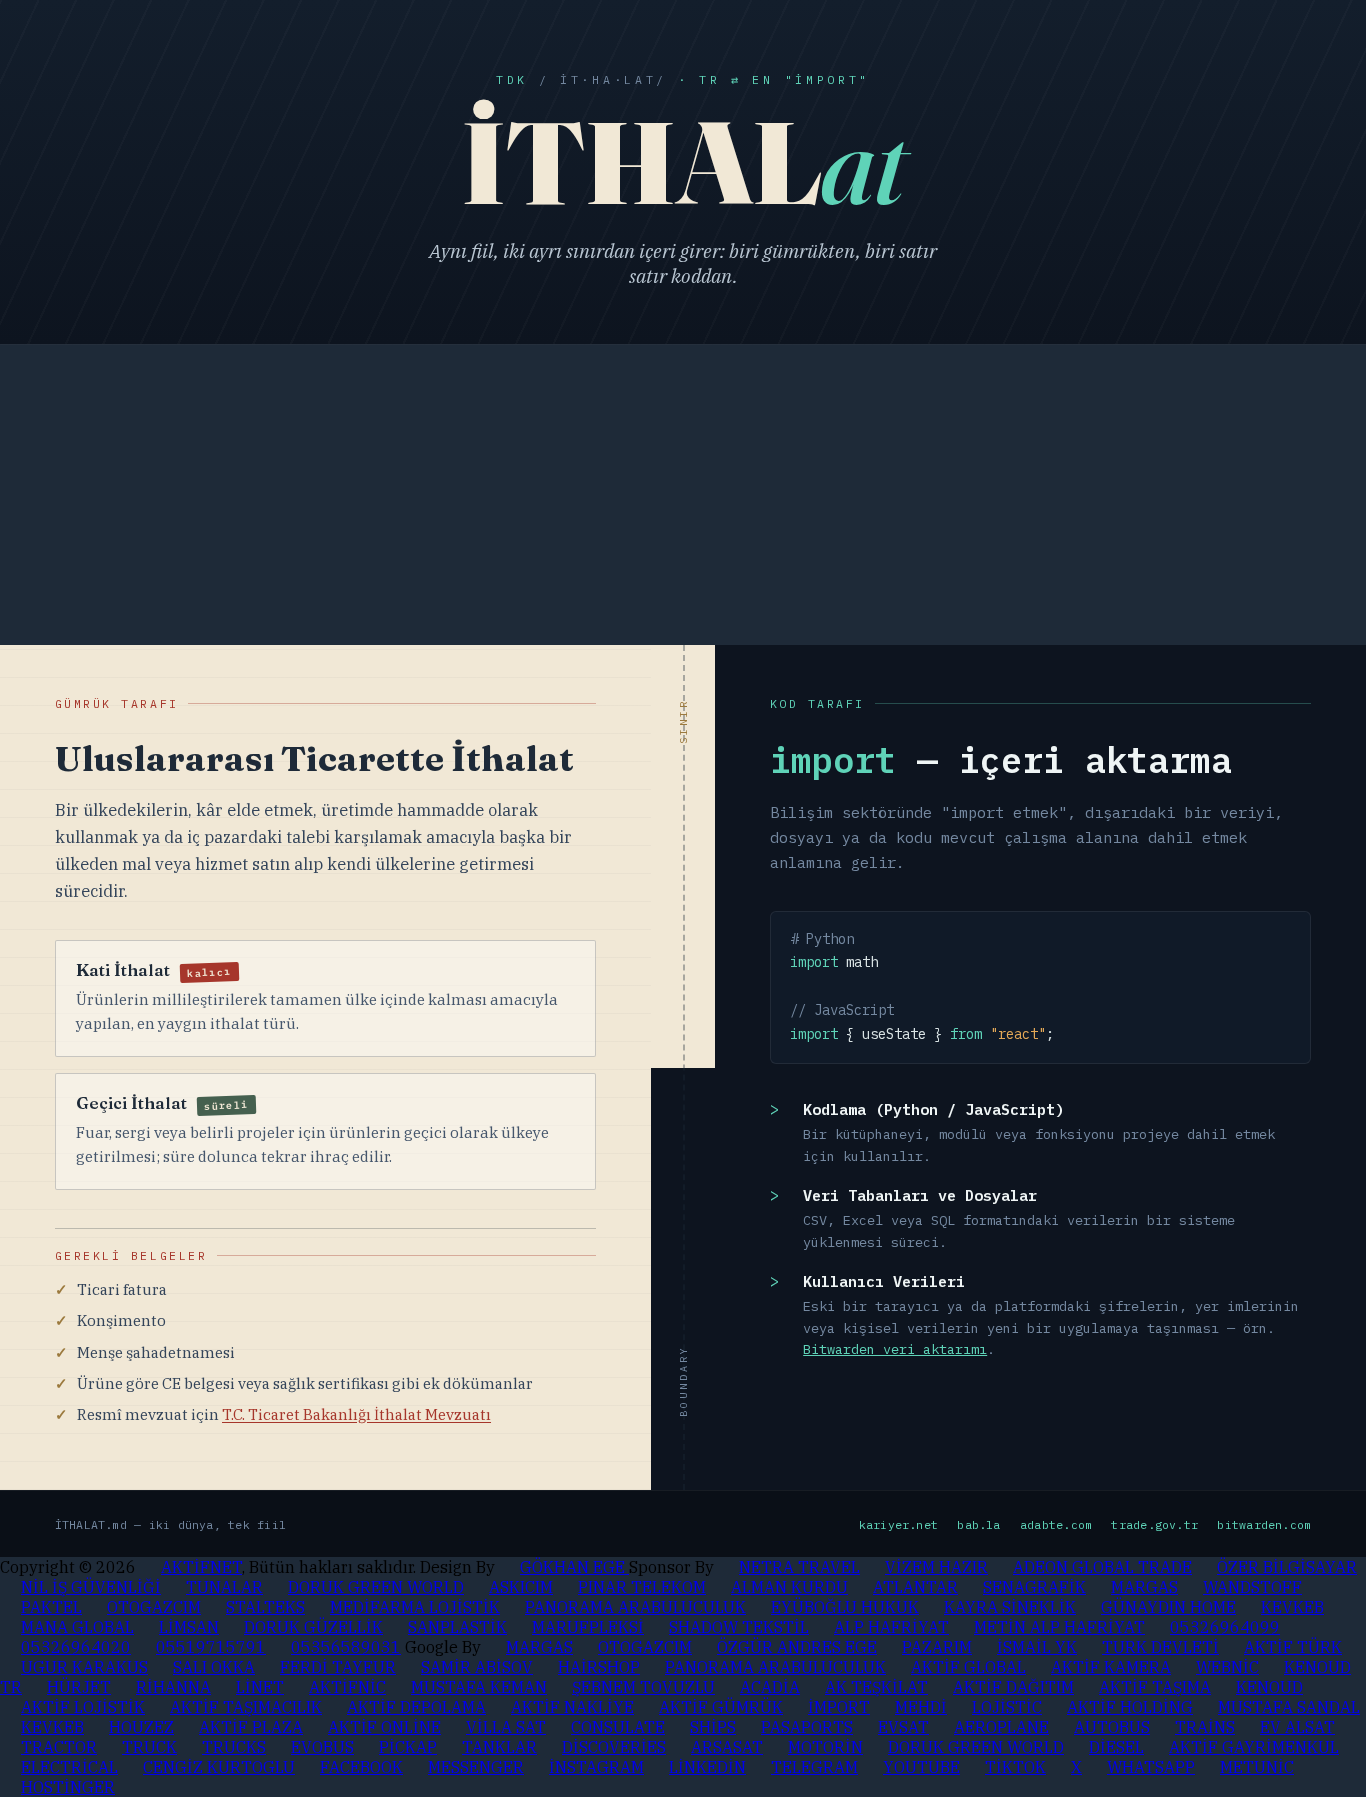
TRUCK (149, 1747)
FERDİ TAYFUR (338, 1667)
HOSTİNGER (68, 1787)
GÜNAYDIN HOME (1168, 1607)
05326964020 (76, 1647)
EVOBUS (322, 1747)
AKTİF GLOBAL (968, 1667)
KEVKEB (1292, 1607)
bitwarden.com (1264, 1524)
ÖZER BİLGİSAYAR (1287, 1567)
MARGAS (1144, 1587)
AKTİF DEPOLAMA (416, 1707)
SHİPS (713, 1727)
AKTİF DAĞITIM (1013, 1687)
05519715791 (211, 1647)
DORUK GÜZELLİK (313, 1627)
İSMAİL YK (1037, 1647)
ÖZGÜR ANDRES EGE (797, 1647)
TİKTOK (1015, 1767)
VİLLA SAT (506, 1727)
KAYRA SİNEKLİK (1010, 1607)
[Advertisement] (683, 495)
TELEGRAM (814, 1767)
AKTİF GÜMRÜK (721, 1707)
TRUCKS (234, 1747)
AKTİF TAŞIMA (1155, 1687)
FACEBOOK (361, 1767)
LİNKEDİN (707, 1767)
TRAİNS (1205, 1727)
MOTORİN (825, 1747)
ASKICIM (521, 1587)
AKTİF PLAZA (251, 1727)
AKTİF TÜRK (1293, 1647)
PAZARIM (937, 1647)
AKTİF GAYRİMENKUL (1254, 1747)
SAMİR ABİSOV (477, 1667)
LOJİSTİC (1007, 1707)
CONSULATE (618, 1727)
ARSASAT (727, 1747)
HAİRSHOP (599, 1667)
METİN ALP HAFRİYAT (1059, 1627)
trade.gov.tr (1154, 1524)
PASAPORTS (807, 1727)
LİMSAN (189, 1627)
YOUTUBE (921, 1767)
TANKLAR (499, 1747)
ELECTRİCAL (69, 1767)
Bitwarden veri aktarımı (895, 1349)
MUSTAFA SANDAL (1289, 1707)
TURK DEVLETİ (1160, 1647)
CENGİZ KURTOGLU (219, 1767)
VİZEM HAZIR (936, 1567)
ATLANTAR (915, 1587)
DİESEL (1116, 1747)
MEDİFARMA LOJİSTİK (415, 1607)
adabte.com (1056, 1524)
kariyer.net (899, 1524)
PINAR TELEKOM (642, 1587)
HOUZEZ (141, 1727)
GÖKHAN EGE (574, 1567)
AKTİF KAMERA (1111, 1667)
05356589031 (346, 1647)
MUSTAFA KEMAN (479, 1687)
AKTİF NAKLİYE (572, 1707)
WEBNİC (1227, 1667)
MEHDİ (921, 1707)
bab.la (978, 1524)
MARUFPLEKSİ (588, 1627)
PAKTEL (51, 1607)
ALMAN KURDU (789, 1587)
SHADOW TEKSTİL (739, 1627)
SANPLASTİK (457, 1627)
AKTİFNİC (347, 1687)
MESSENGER (476, 1767)
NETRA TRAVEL (799, 1567)
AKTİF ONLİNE (384, 1727)
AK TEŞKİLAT (876, 1687)
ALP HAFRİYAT (891, 1627)
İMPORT (839, 1707)
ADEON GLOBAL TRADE (1102, 1567)
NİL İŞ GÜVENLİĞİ (91, 1587)
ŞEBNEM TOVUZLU (643, 1687)
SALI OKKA (214, 1667)
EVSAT (903, 1727)
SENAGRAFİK (1034, 1587)
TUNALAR (224, 1587)
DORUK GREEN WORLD (376, 1587)
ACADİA (770, 1687)
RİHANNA (173, 1687)
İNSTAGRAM (596, 1767)
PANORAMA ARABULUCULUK (635, 1607)
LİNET (260, 1687)
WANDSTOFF (1252, 1587)
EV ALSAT (1297, 1727)
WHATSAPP (1151, 1767)
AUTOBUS (1112, 1727)
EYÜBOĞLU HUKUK (845, 1607)
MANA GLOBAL (77, 1627)
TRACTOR (59, 1747)
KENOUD (1269, 1687)
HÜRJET (79, 1687)
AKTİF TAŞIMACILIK (246, 1707)
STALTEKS (265, 1607)
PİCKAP (408, 1747)
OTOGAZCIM (154, 1607)
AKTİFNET (201, 1567)
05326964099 (1225, 1627)
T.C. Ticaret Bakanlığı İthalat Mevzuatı (356, 1414)
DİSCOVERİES (614, 1747)
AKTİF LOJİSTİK (83, 1707)
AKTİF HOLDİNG (1130, 1707)
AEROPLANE (1001, 1727)
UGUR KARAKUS (84, 1667)
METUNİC (1257, 1767)
